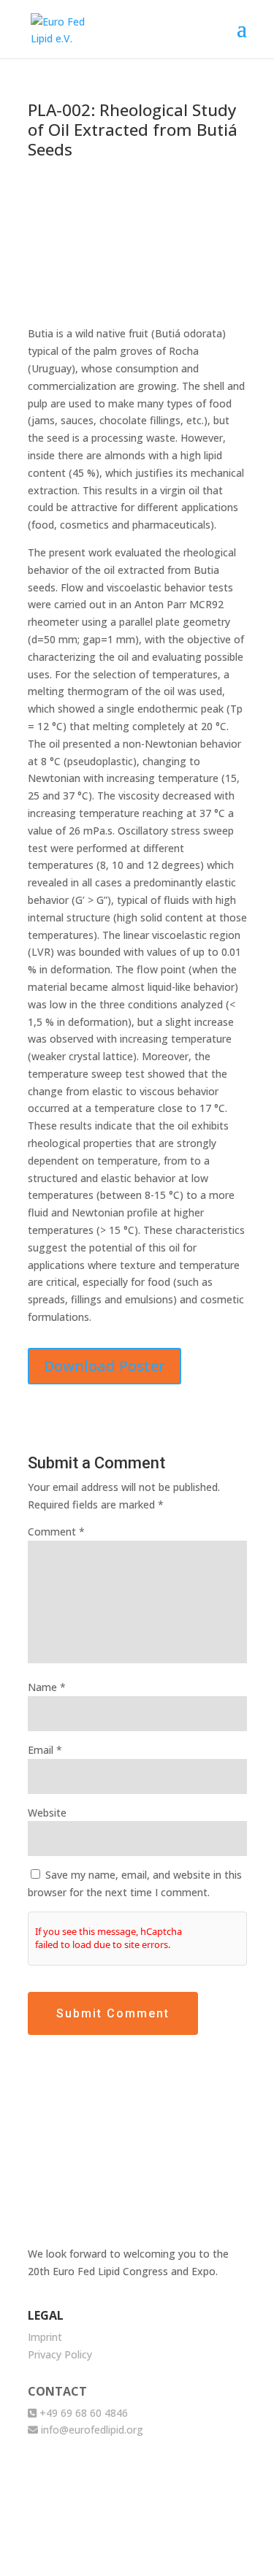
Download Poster (104, 1366)
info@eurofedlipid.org (91, 2430)
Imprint (45, 2337)
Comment (56, 1532)
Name (47, 1687)
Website (47, 1813)
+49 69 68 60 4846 (82, 2413)
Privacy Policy (60, 2354)
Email (45, 1750)
